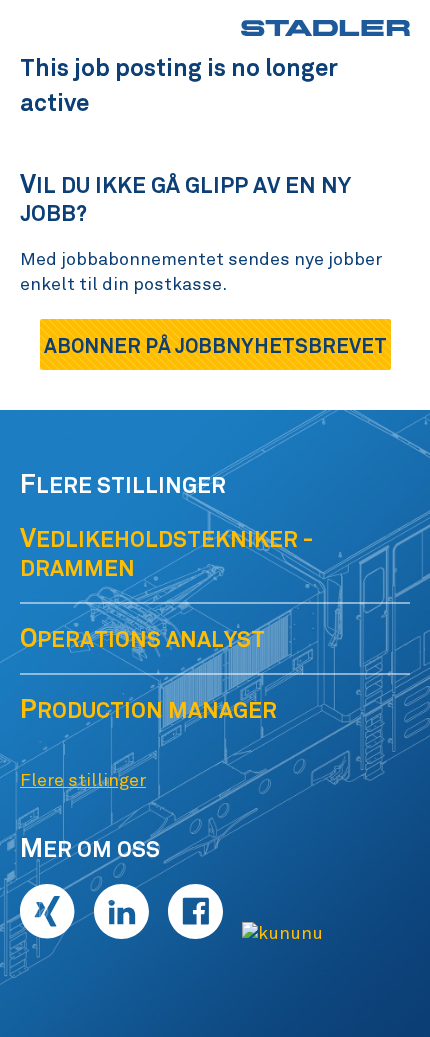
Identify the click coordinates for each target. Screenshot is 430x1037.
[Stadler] (325, 28)
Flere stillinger (83, 781)
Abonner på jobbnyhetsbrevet (215, 346)
